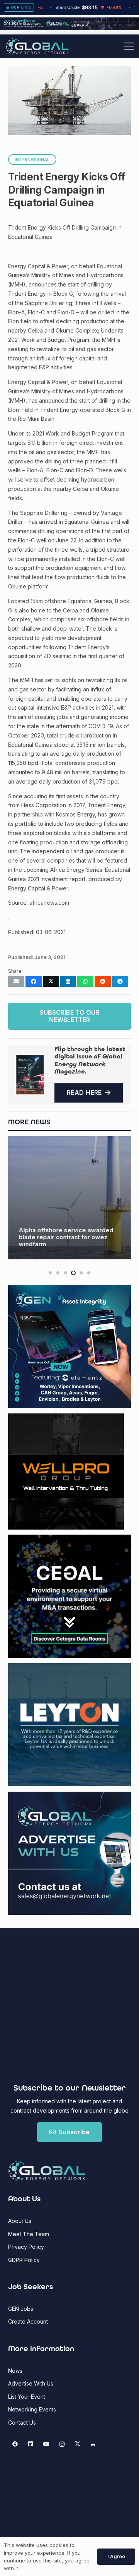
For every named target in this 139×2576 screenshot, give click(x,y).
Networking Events (32, 2409)
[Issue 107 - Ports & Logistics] (30, 1074)
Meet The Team (29, 2234)
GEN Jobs (21, 2309)
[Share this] (34, 981)
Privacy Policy (26, 2247)
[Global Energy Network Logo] (37, 46)
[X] (77, 2444)
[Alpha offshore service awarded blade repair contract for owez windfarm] (69, 1198)
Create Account (28, 2321)
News (15, 2371)
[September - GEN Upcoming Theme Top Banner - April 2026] (69, 28)
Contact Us (22, 2423)
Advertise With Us (31, 2383)
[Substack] (93, 2444)
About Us (20, 2221)
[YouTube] (46, 2444)
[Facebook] (15, 2444)
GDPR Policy (24, 2260)
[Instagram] (62, 2444)
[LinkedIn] (31, 2444)
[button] (129, 46)
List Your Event (27, 2397)
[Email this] (16, 981)
